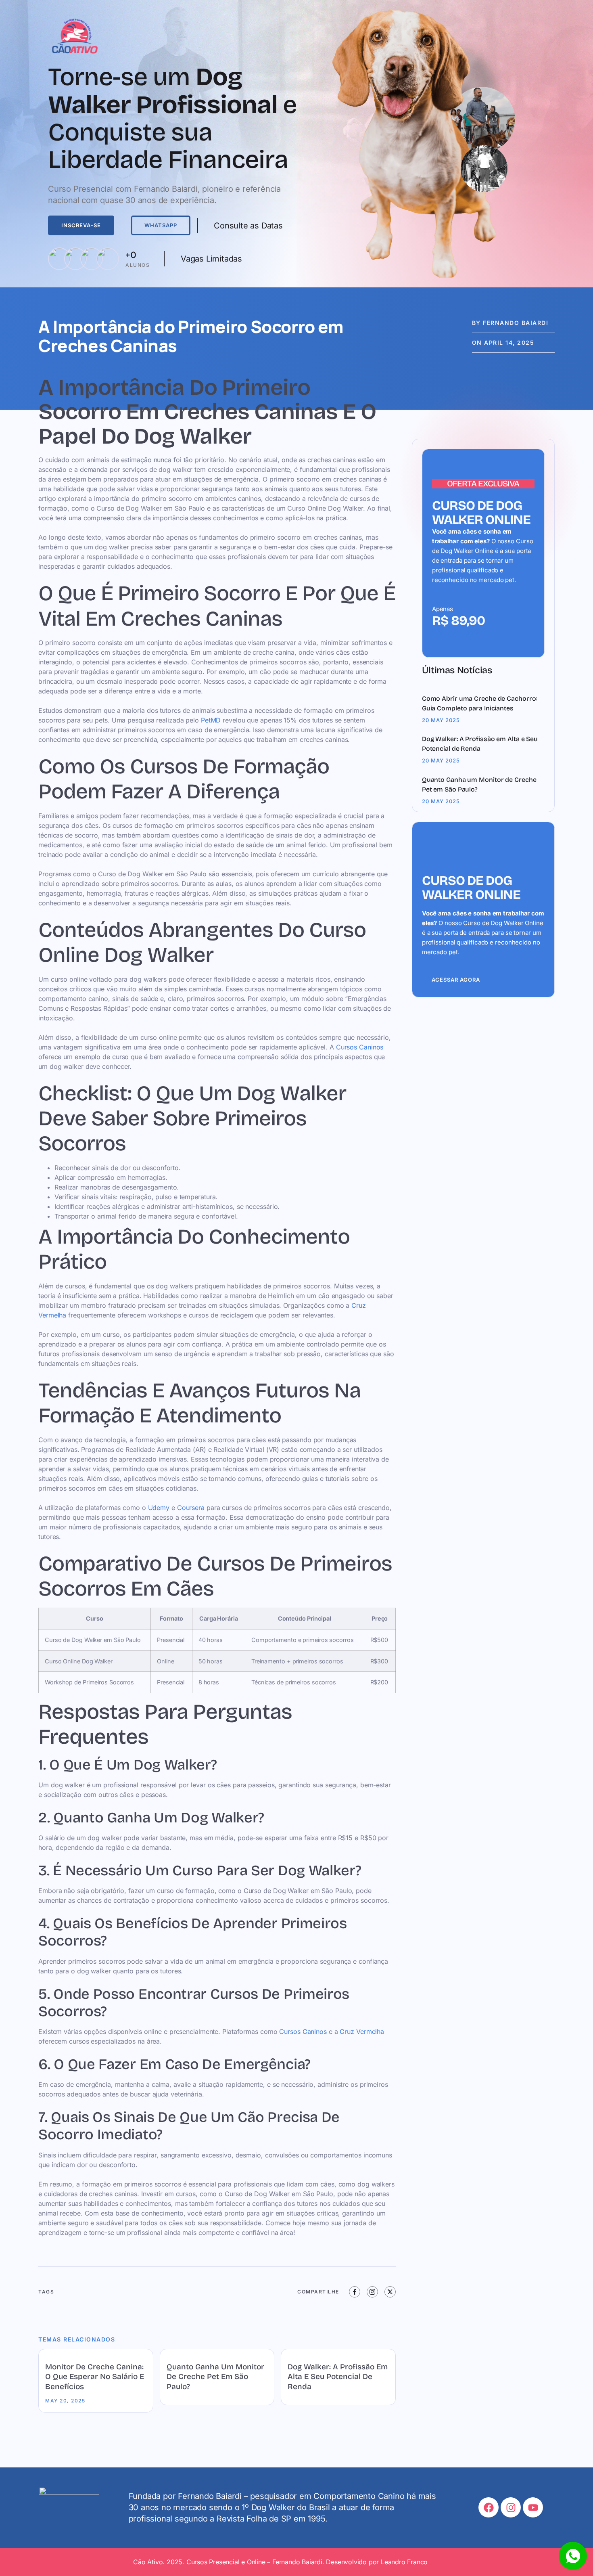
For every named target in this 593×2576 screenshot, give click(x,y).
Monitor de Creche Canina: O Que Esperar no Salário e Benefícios (95, 2377)
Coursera (191, 1508)
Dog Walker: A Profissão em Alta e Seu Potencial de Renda (338, 2377)
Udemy (159, 1508)
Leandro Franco (404, 2562)
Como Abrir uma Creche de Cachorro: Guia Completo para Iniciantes (480, 703)
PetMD (211, 720)
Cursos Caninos (360, 1047)
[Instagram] (511, 2507)
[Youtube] (533, 2507)
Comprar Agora (456, 632)
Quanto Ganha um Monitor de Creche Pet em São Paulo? (215, 2377)
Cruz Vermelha (362, 2031)
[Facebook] (489, 2507)
